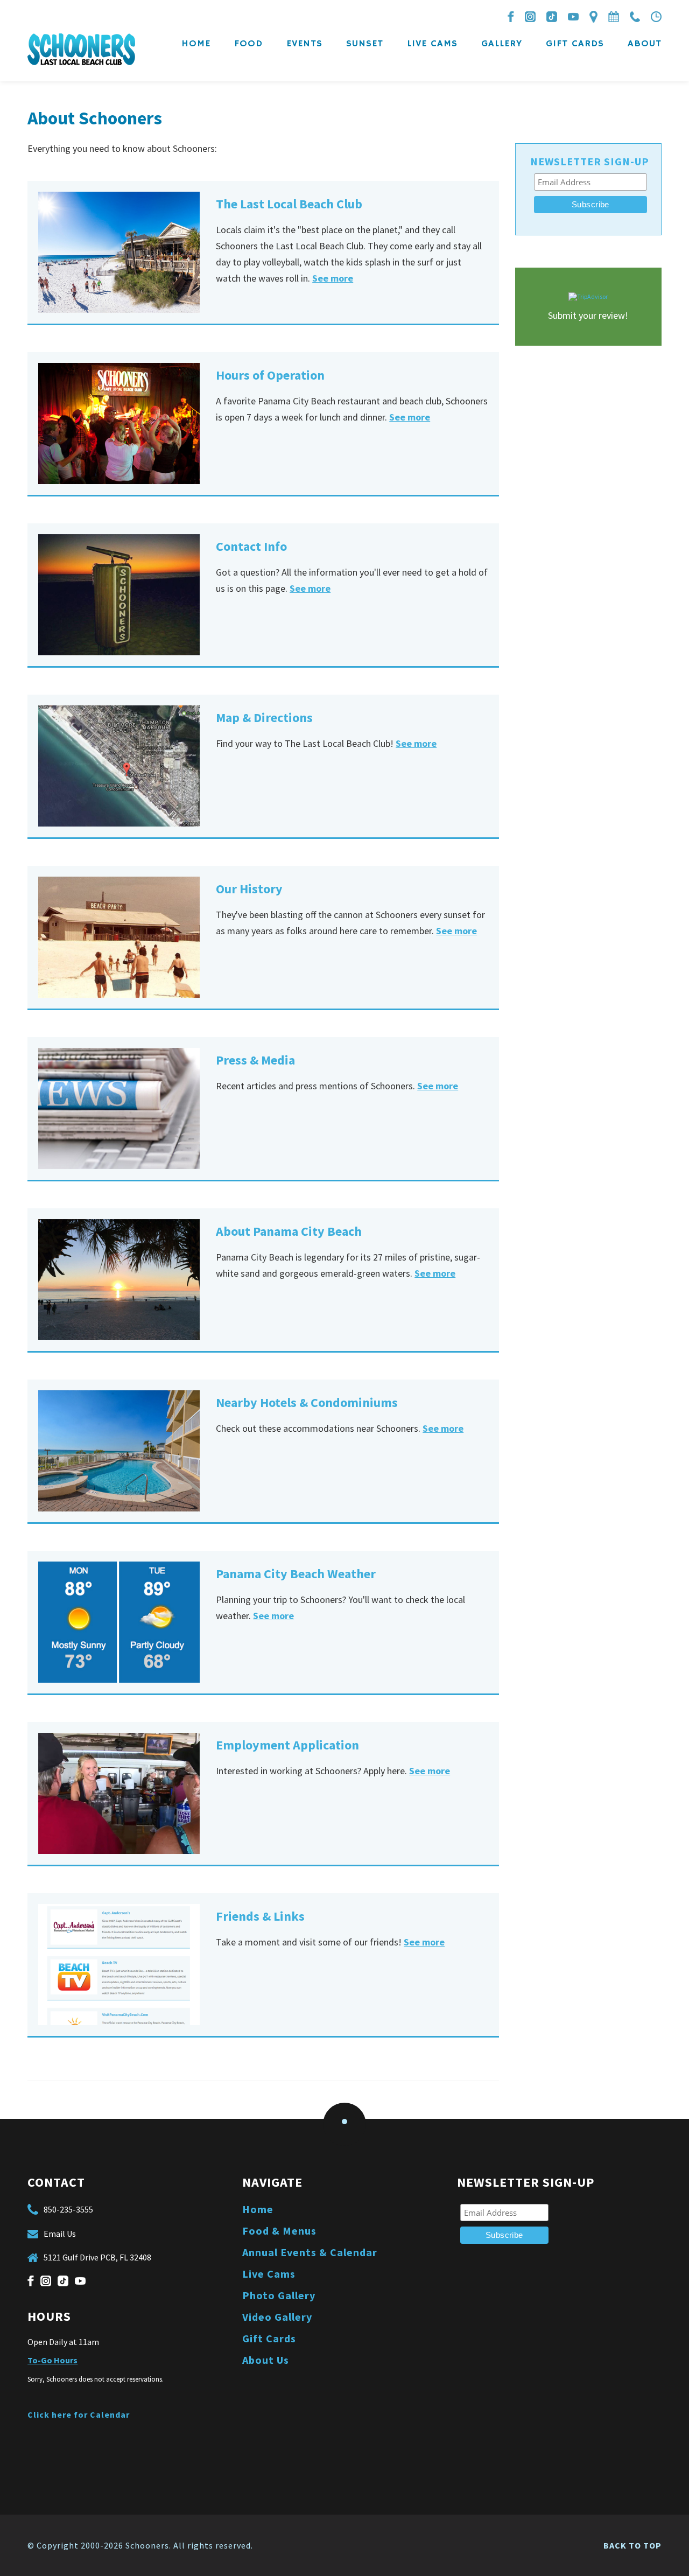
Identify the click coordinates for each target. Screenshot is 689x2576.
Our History (249, 889)
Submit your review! (588, 315)
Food (248, 44)
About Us (266, 2360)
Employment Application (287, 1745)
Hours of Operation (270, 375)
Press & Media (255, 1060)
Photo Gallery (279, 2295)
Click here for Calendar (79, 2414)
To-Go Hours (52, 2360)
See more (333, 278)
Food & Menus (279, 2231)
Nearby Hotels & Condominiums (307, 1402)
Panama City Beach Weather (296, 1574)
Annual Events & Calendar (310, 2252)
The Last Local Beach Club (289, 204)
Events (304, 44)
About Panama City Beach (289, 1231)
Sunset (365, 44)
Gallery (502, 44)
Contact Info (251, 546)
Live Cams (432, 44)
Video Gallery (277, 2317)
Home (196, 44)
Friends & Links (260, 1916)
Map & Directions (264, 717)
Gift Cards (575, 44)
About (645, 44)
